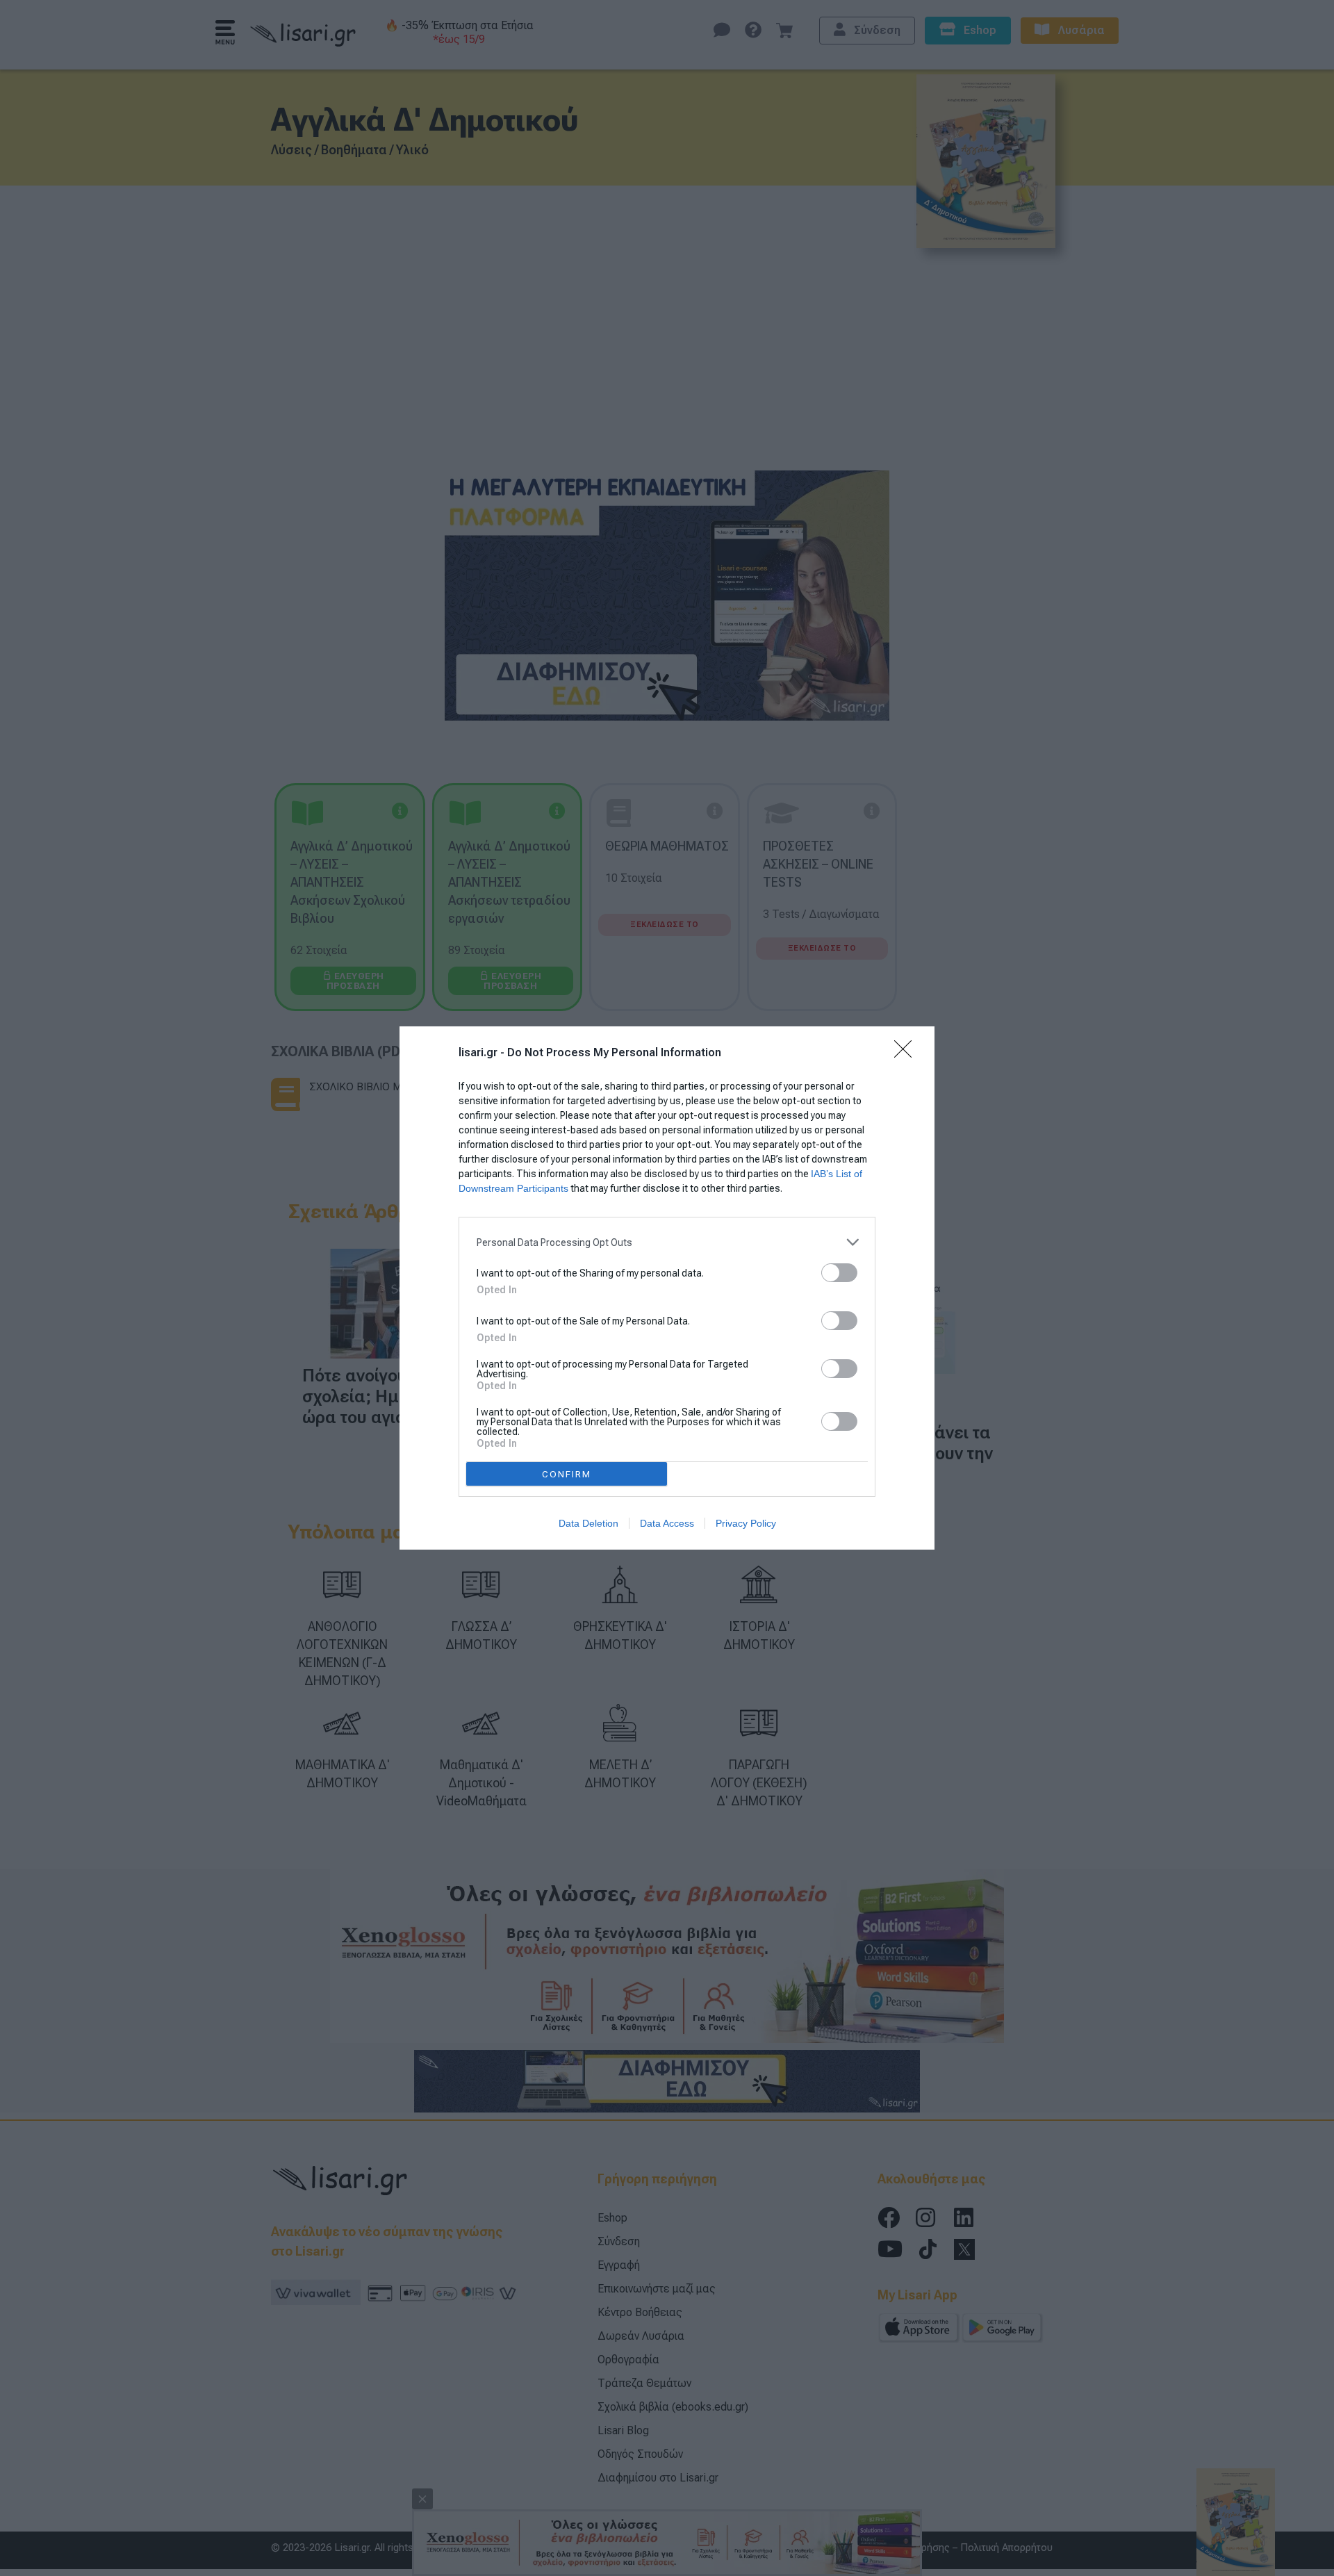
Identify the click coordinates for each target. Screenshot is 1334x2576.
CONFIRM (567, 1474)
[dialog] (667, 1288)
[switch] (839, 1273)
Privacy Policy (746, 1523)
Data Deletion (588, 1523)
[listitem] (667, 1242)
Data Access (667, 1523)
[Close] (907, 1053)
